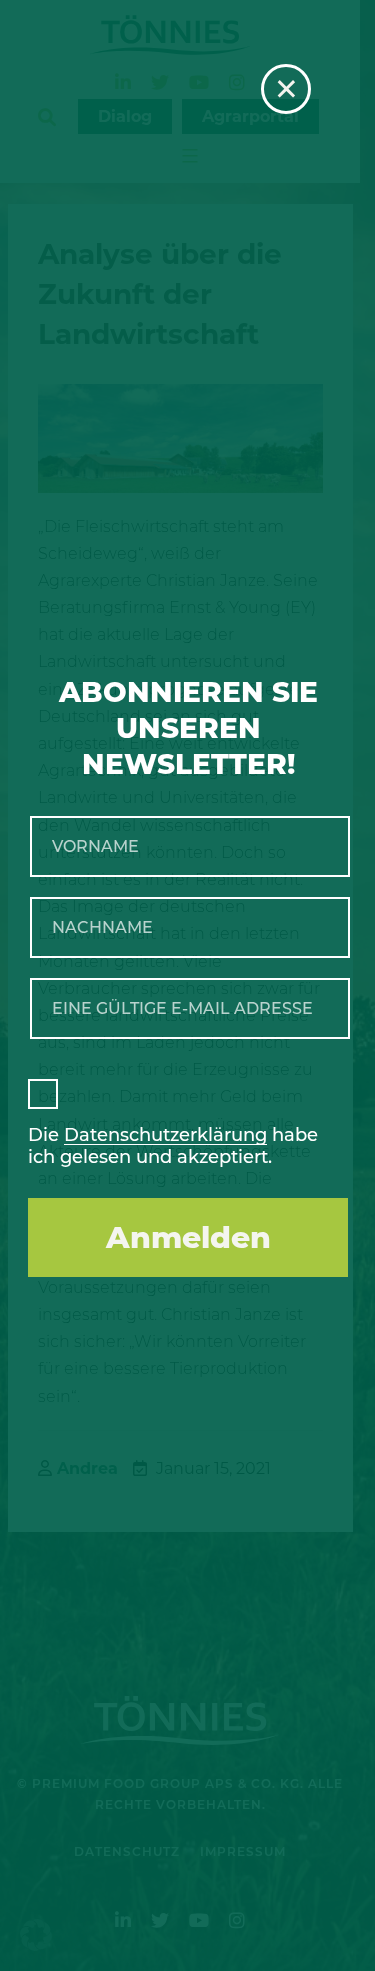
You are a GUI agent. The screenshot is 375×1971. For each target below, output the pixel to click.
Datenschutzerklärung (165, 1135)
